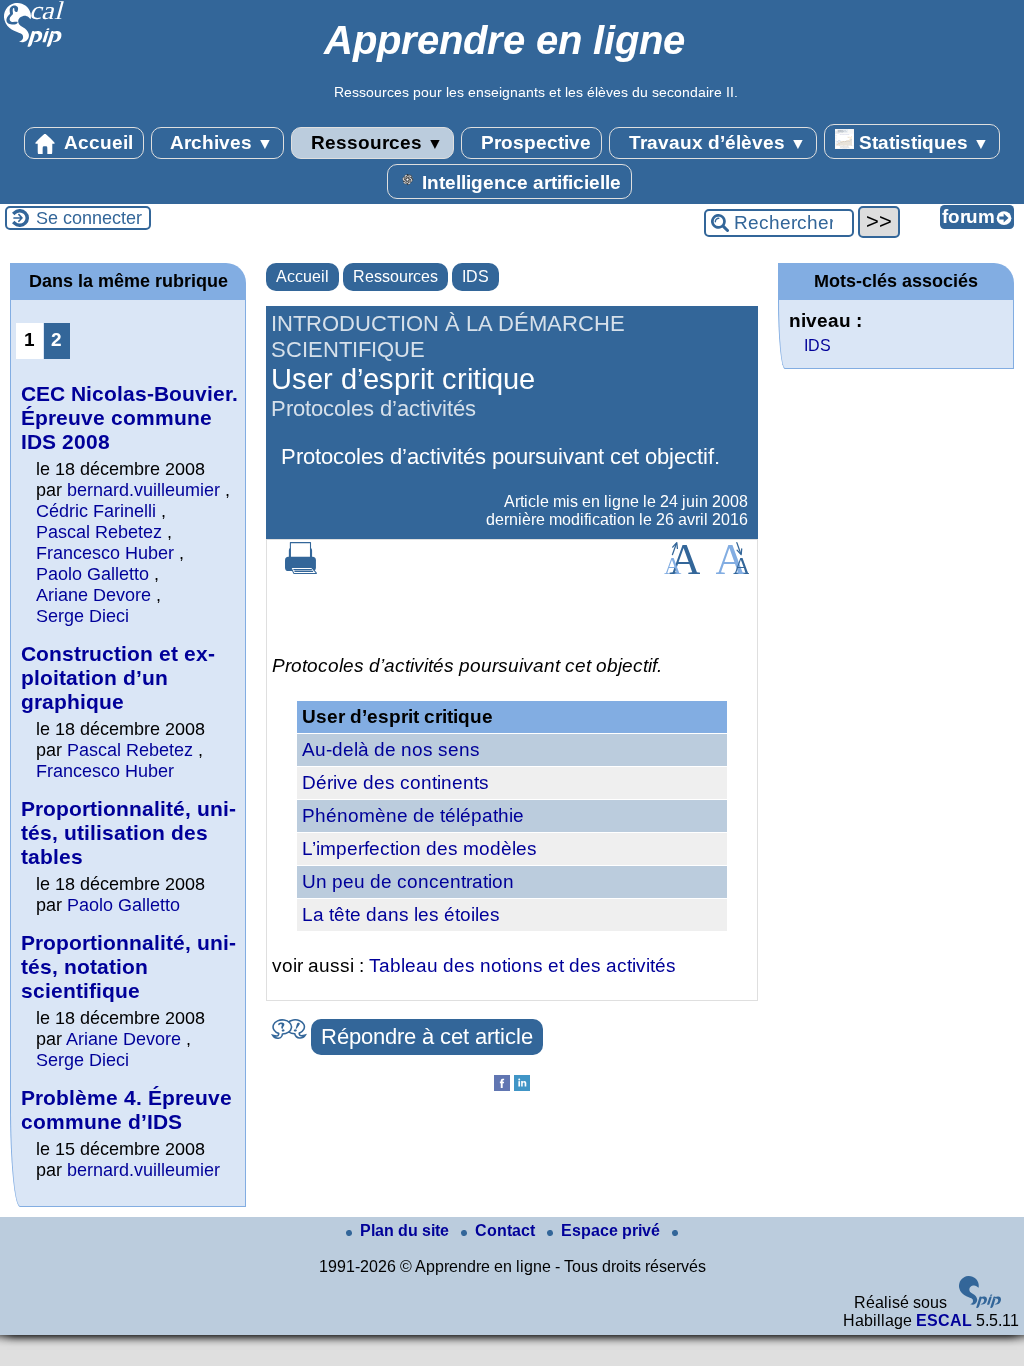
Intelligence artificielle (519, 182)
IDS (475, 276)
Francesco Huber (105, 553)
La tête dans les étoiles (401, 914)
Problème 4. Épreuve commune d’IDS (126, 1109)
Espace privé (612, 1230)
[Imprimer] (301, 568)
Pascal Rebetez (99, 532)
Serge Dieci (82, 616)
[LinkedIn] (522, 1085)
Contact (507, 1230)
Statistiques (921, 142)
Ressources (374, 142)
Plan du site (406, 1230)
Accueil (96, 142)
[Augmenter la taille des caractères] (682, 568)
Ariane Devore (93, 595)
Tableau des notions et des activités (522, 965)
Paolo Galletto (92, 574)
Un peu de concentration (408, 881)
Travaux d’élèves (715, 142)
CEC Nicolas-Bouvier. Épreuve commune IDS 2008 (129, 417)
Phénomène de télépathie (413, 815)
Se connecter (89, 218)
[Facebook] (502, 1085)
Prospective (533, 142)
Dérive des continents (395, 782)
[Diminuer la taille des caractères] (732, 568)
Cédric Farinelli (96, 511)
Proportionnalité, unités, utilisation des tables (128, 832)
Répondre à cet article (427, 1036)
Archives (219, 142)
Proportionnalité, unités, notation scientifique (128, 966)
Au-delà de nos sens (391, 749)
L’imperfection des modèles (419, 848)
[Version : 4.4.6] (980, 1302)
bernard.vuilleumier (143, 490)
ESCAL (944, 1320)
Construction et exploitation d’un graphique (118, 677)
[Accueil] (34, 44)
